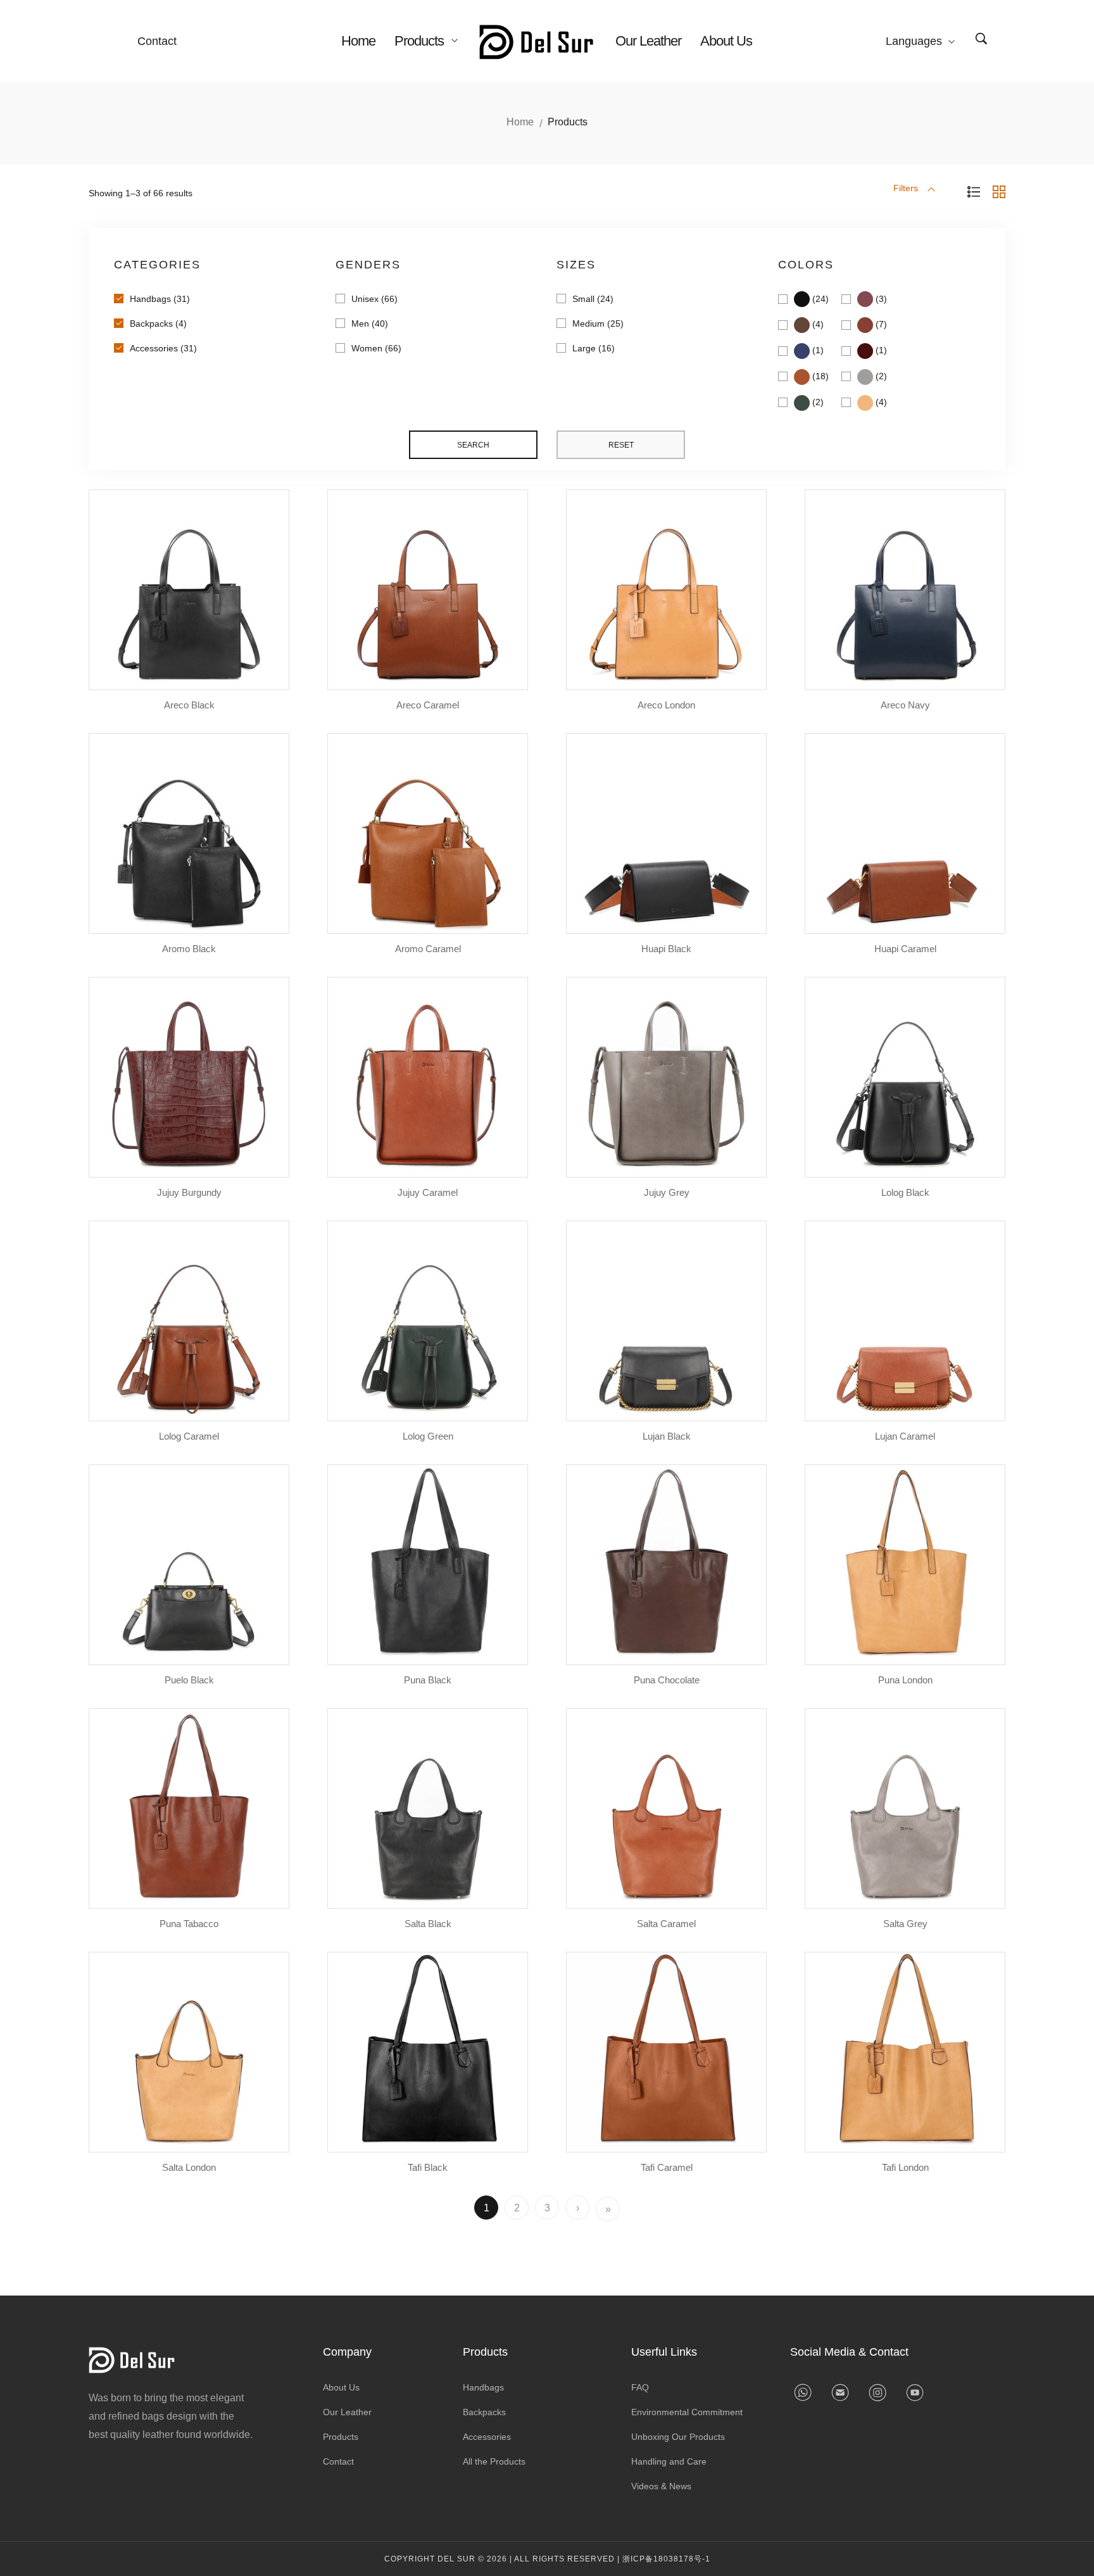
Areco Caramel (428, 705)
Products (421, 41)
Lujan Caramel (905, 1436)
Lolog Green (428, 1436)
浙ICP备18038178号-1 (666, 2559)
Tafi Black (428, 2167)
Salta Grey (905, 1924)
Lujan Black (667, 1436)
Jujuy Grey (667, 1192)
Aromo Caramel (428, 949)
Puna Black (428, 1680)
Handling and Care (669, 2461)
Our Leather (648, 41)
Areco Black (189, 705)
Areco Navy (905, 705)
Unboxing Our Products (678, 2437)
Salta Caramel (666, 1924)
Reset (621, 445)
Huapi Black (666, 949)
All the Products (494, 2461)
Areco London (666, 705)
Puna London (905, 1680)
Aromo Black (189, 949)
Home (358, 41)
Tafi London (905, 2167)
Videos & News (661, 2486)
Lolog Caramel (189, 1436)
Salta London (189, 2167)
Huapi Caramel (905, 949)
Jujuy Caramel (428, 1192)
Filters (907, 188)
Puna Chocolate (667, 1680)
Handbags (483, 2387)
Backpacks (484, 2412)
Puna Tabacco (189, 1924)
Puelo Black (189, 1680)
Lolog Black (905, 1192)
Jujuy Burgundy (189, 1192)
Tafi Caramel (667, 2167)
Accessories (487, 2437)
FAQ (640, 2387)
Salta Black (428, 1924)
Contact (157, 41)
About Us (726, 41)
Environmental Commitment (687, 2412)
